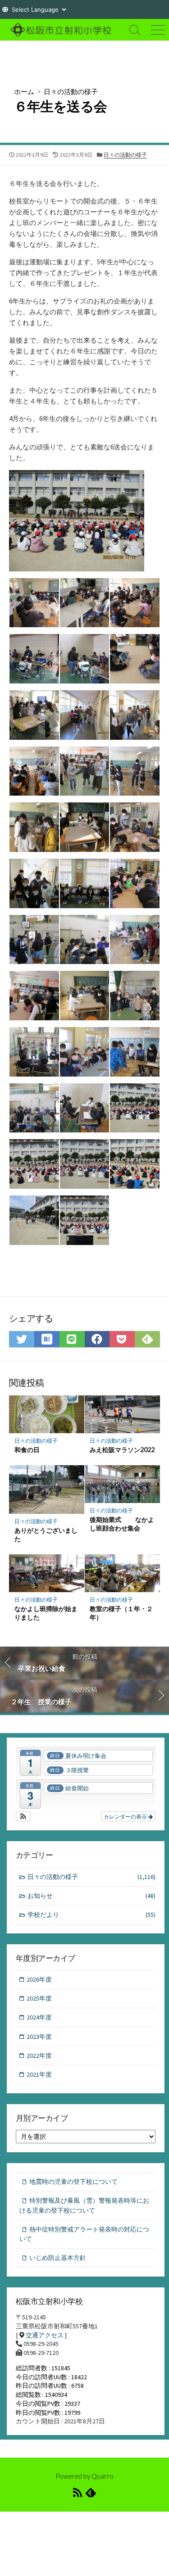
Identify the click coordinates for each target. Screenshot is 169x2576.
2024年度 (39, 2017)
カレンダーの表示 (126, 1816)
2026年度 (39, 1979)
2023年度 (39, 2037)
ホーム (24, 91)
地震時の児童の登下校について (73, 2182)
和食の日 (27, 1450)
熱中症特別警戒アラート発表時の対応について (84, 2234)
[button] (23, 1816)
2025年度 (39, 1998)
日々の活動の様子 (71, 91)
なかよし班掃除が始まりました (46, 1613)
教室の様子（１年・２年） (121, 1613)
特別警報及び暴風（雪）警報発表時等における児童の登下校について (84, 2205)
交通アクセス (45, 2335)
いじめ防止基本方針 (58, 2258)
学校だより (91, 1915)
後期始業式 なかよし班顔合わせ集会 (122, 1524)
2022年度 (39, 2055)
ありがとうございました (46, 1535)
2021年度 (39, 2074)
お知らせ (91, 1896)
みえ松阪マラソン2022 (122, 1450)
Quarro (103, 2476)
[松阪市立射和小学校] (62, 30)
